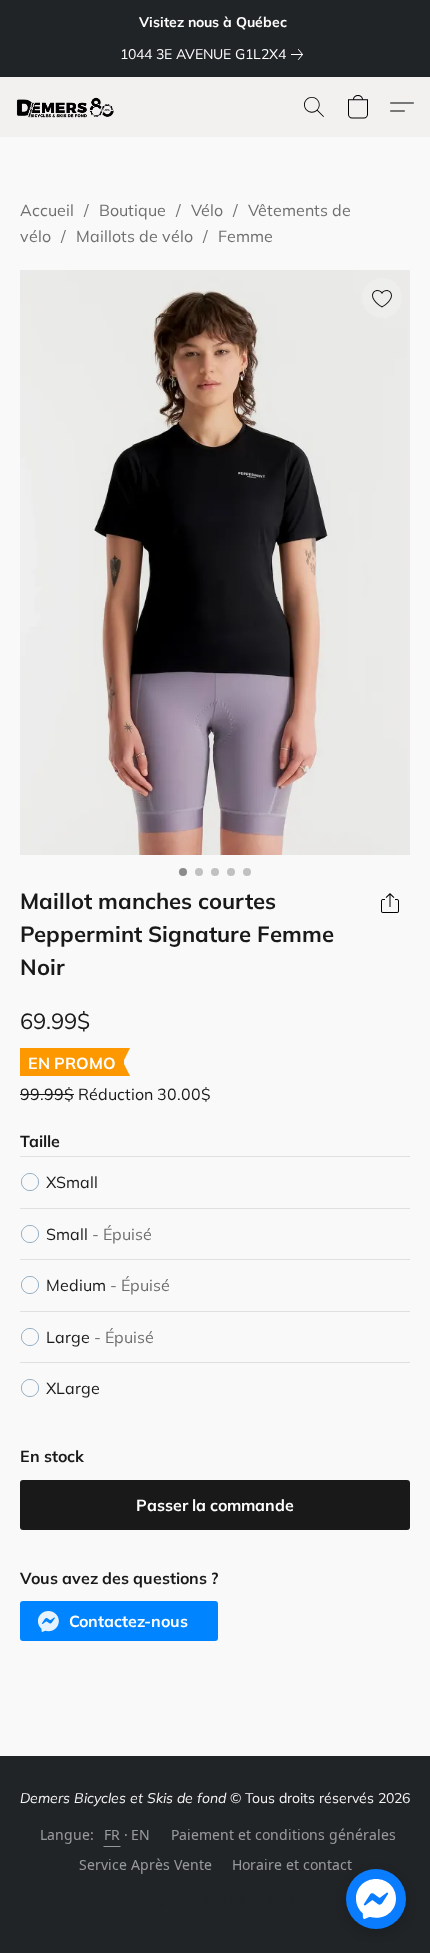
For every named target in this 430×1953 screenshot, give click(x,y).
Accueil (47, 210)
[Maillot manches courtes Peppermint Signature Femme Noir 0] (215, 562)
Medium (108, 1285)
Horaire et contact (292, 1864)
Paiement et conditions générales (283, 1834)
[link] (215, 54)
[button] (68, 107)
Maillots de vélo (134, 236)
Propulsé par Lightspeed (215, 1900)
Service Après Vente (145, 1864)
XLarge (73, 1388)
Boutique (132, 210)
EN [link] (141, 1834)
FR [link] (112, 1834)
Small (99, 1234)
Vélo (207, 210)
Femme (245, 236)
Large (100, 1337)
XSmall (72, 1182)
